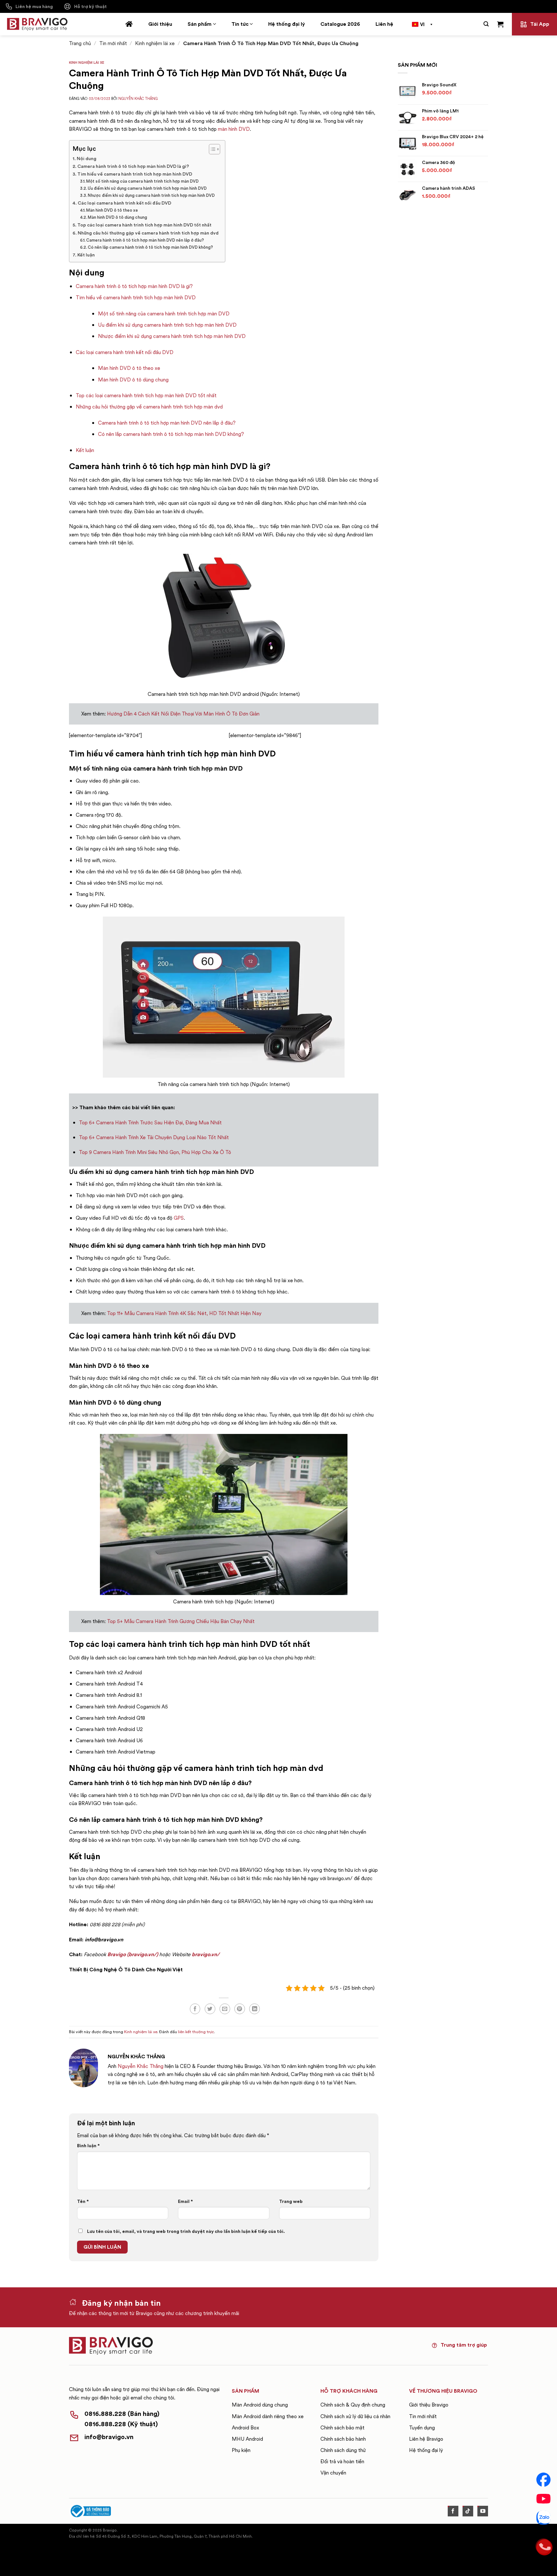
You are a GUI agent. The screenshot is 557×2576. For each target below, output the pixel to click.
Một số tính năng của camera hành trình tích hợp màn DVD (142, 181)
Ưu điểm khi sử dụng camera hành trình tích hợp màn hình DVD (147, 188)
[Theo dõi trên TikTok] (468, 2511)
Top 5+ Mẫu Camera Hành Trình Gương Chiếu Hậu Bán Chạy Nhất (181, 1621)
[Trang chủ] (129, 24)
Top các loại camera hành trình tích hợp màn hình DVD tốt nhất (144, 225)
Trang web (291, 2201)
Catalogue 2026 (340, 24)
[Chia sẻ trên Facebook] (195, 2009)
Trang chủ (80, 43)
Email (186, 2201)
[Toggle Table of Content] (211, 149)
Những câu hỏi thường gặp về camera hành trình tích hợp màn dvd (148, 233)
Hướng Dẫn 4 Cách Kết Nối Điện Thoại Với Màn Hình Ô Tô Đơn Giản (183, 714)
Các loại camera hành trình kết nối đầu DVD (124, 203)
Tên (83, 2201)
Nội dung (87, 159)
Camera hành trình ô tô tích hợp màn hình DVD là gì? (133, 166)
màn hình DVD (234, 129)
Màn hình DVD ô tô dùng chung (118, 217)
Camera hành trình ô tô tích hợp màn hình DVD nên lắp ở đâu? (145, 240)
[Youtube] (543, 2499)
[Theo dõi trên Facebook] (453, 2511)
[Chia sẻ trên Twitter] (210, 2009)
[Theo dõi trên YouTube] (483, 2511)
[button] (486, 24)
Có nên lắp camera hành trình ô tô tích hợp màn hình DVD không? (150, 247)
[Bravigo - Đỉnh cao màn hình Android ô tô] (37, 24)
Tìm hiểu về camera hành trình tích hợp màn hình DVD (135, 174)
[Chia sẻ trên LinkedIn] (254, 2009)
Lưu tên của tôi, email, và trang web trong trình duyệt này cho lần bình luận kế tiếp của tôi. (186, 2231)
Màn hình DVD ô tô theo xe (112, 210)
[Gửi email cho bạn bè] (225, 2009)
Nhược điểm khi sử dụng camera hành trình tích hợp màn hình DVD (151, 195)
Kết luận (86, 255)
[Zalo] (543, 2518)
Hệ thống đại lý (287, 24)
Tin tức (240, 24)
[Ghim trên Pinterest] (240, 2009)
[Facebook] (543, 2480)
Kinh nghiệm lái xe (155, 43)
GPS (179, 1218)
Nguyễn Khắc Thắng (138, 99)
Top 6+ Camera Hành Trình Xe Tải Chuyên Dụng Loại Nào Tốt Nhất (154, 1137)
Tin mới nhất (113, 43)
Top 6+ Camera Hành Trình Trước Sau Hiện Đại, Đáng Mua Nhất (150, 1123)
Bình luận (88, 2146)
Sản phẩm (200, 24)
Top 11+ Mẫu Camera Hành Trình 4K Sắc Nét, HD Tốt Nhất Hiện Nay (184, 1313)
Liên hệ (384, 24)
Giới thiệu (160, 24)
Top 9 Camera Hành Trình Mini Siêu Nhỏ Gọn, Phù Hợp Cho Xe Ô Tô (155, 1152)
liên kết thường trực (196, 2032)
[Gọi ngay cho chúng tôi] (543, 2546)
